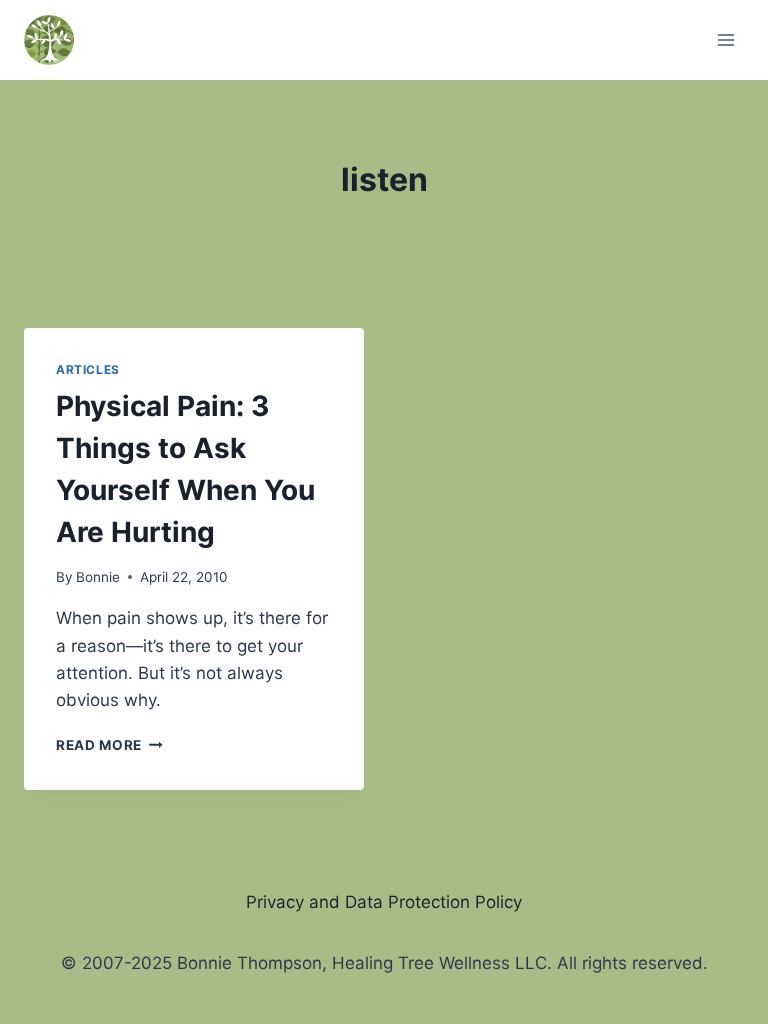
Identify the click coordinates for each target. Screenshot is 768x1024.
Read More (109, 745)
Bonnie (98, 577)
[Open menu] (725, 39)
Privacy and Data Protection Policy (384, 902)
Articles (88, 369)
